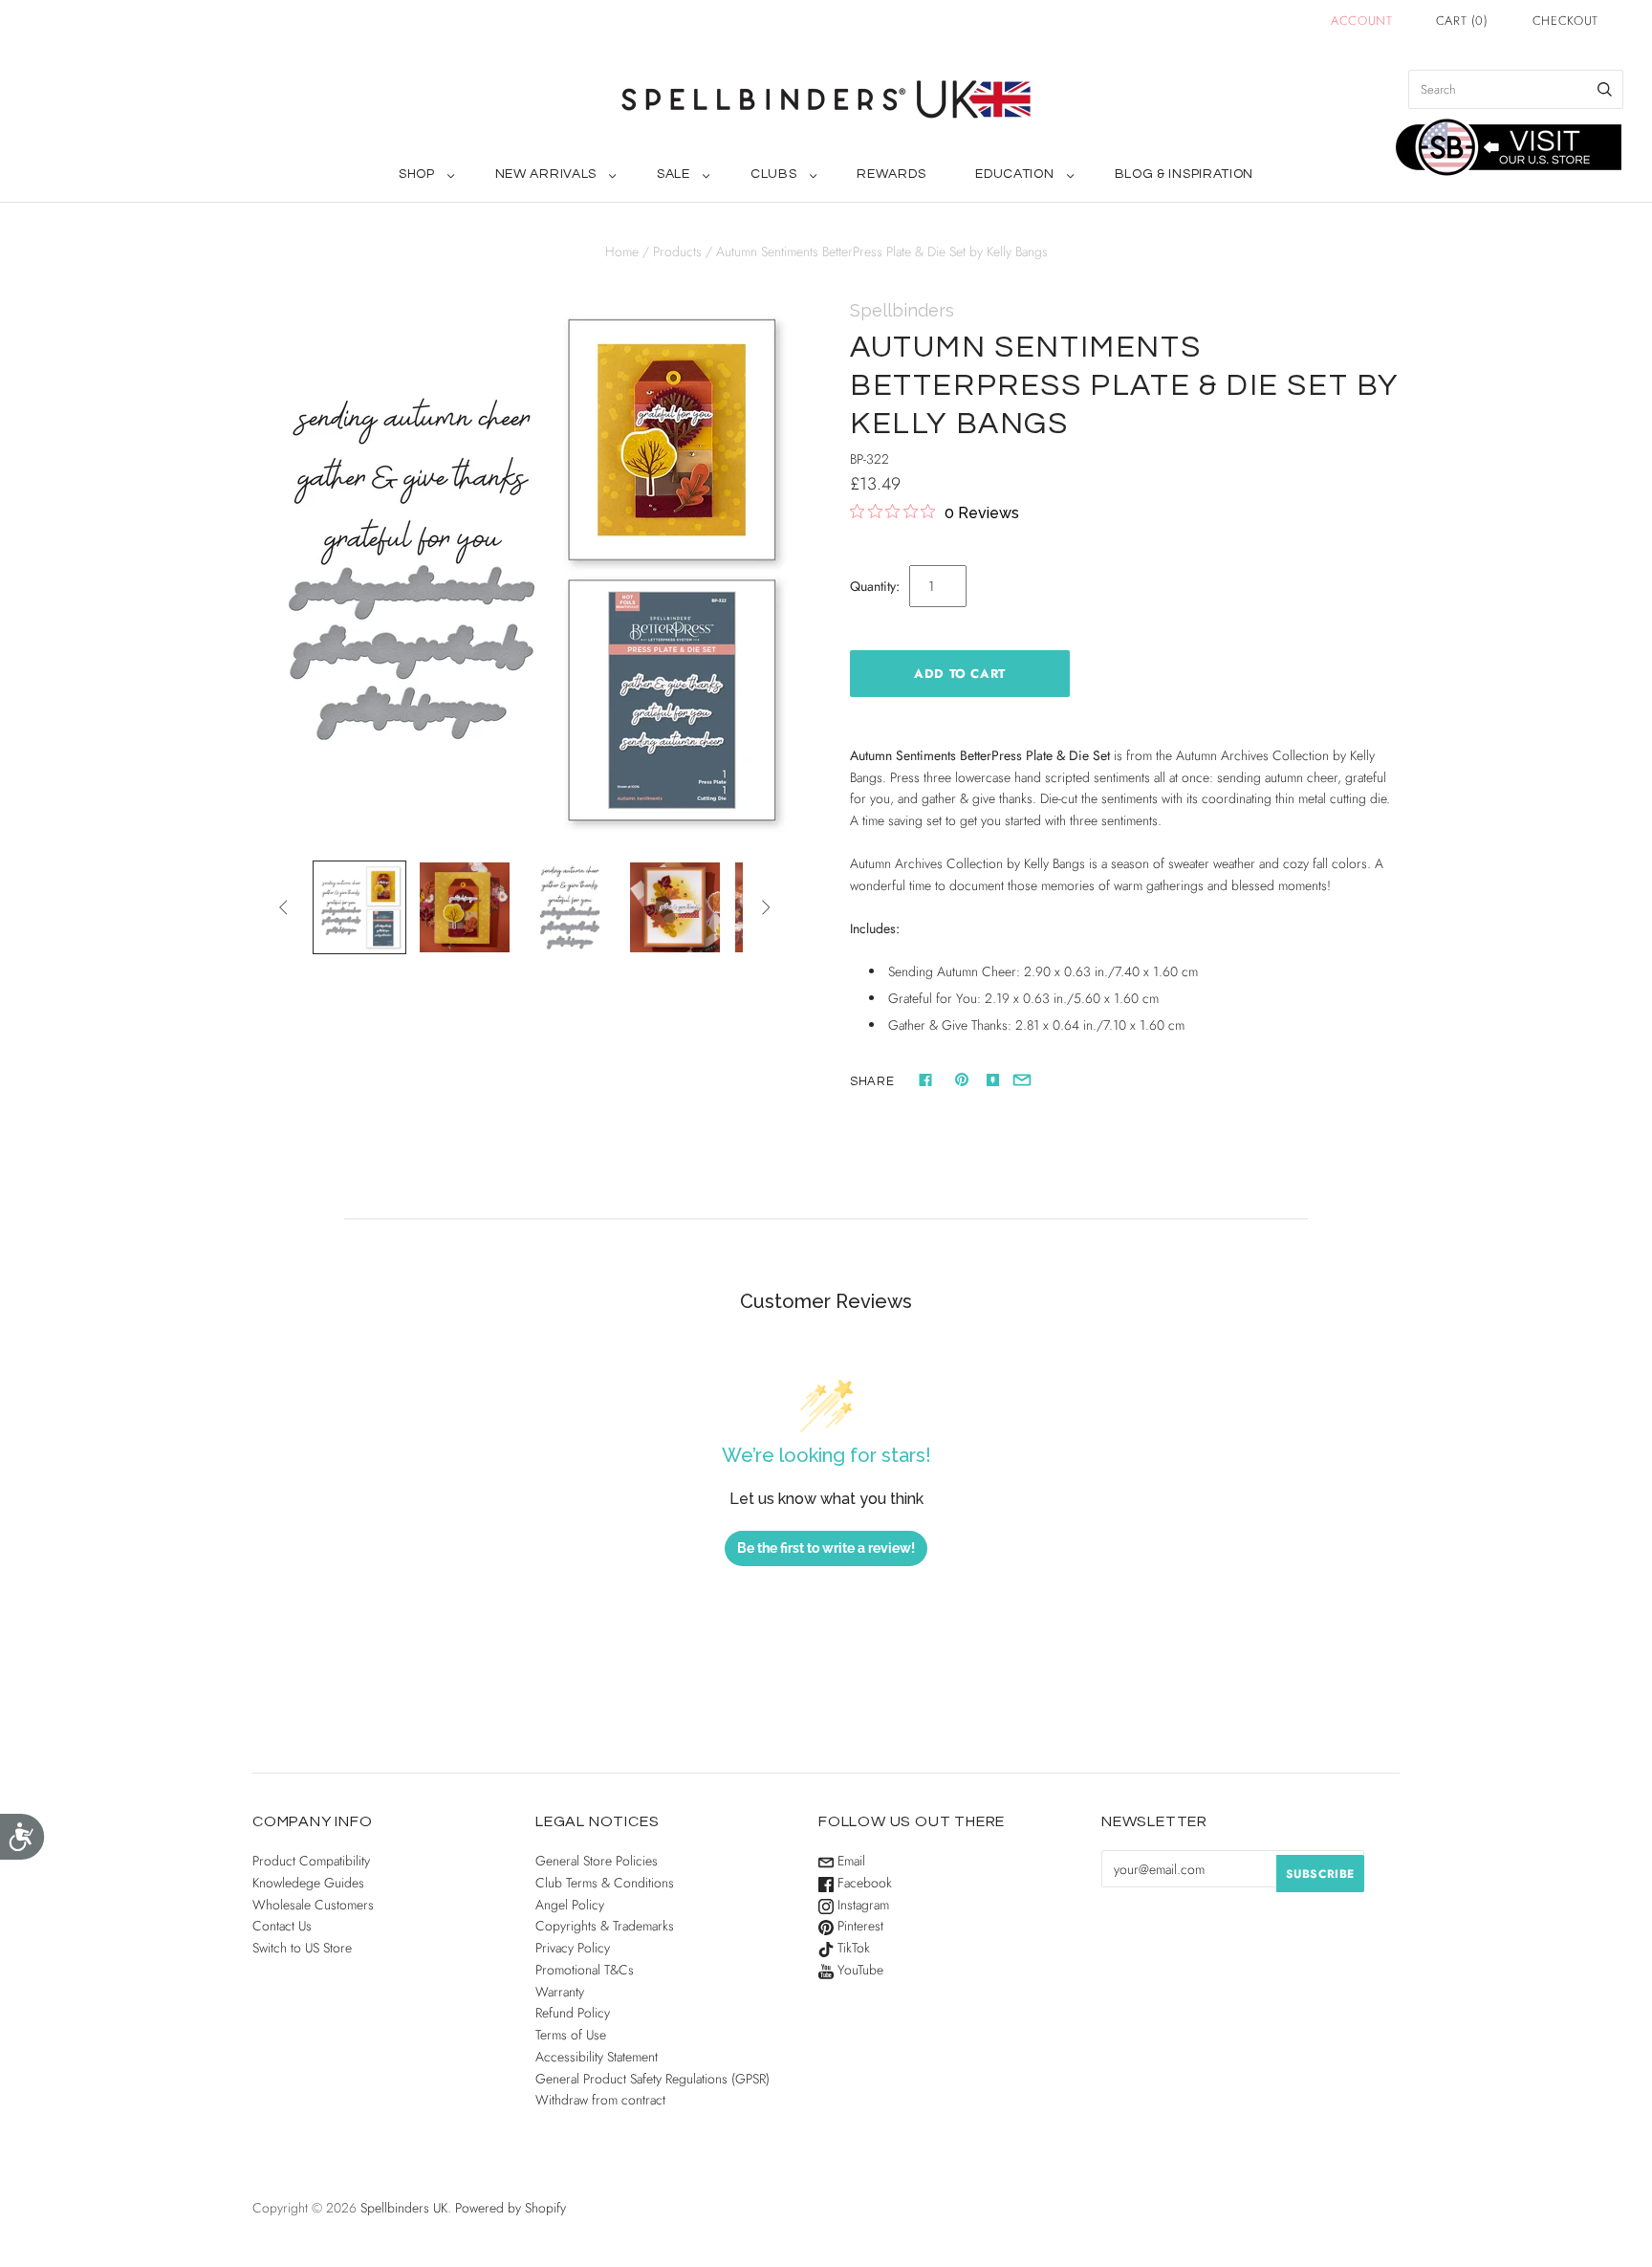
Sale (674, 174)
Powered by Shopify (511, 2208)
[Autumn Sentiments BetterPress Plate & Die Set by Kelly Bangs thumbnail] (359, 907)
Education (1014, 174)
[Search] (1605, 89)
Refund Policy (573, 2013)
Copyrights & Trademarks (605, 1926)
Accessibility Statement (597, 2057)
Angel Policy (570, 1905)
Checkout (1565, 21)
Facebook (863, 1883)
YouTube (859, 1970)
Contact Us (282, 1926)
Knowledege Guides (308, 1883)
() (1462, 21)
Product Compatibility (311, 1861)
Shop (417, 174)
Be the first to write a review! (826, 1548)
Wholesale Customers (313, 1905)
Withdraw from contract (600, 2100)
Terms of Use (571, 2035)
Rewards (891, 174)
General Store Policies (597, 1861)
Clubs (774, 174)
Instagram (861, 1905)
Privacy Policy (573, 1948)
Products (677, 251)
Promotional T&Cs (585, 1970)
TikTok (852, 1948)
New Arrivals (546, 174)
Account (1362, 21)
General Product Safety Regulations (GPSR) (652, 2079)
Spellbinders (902, 310)
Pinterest (859, 1926)
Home (622, 251)
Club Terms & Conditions (605, 1883)
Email (849, 1861)
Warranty (560, 1992)
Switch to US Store (302, 1948)
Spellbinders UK (404, 2208)
